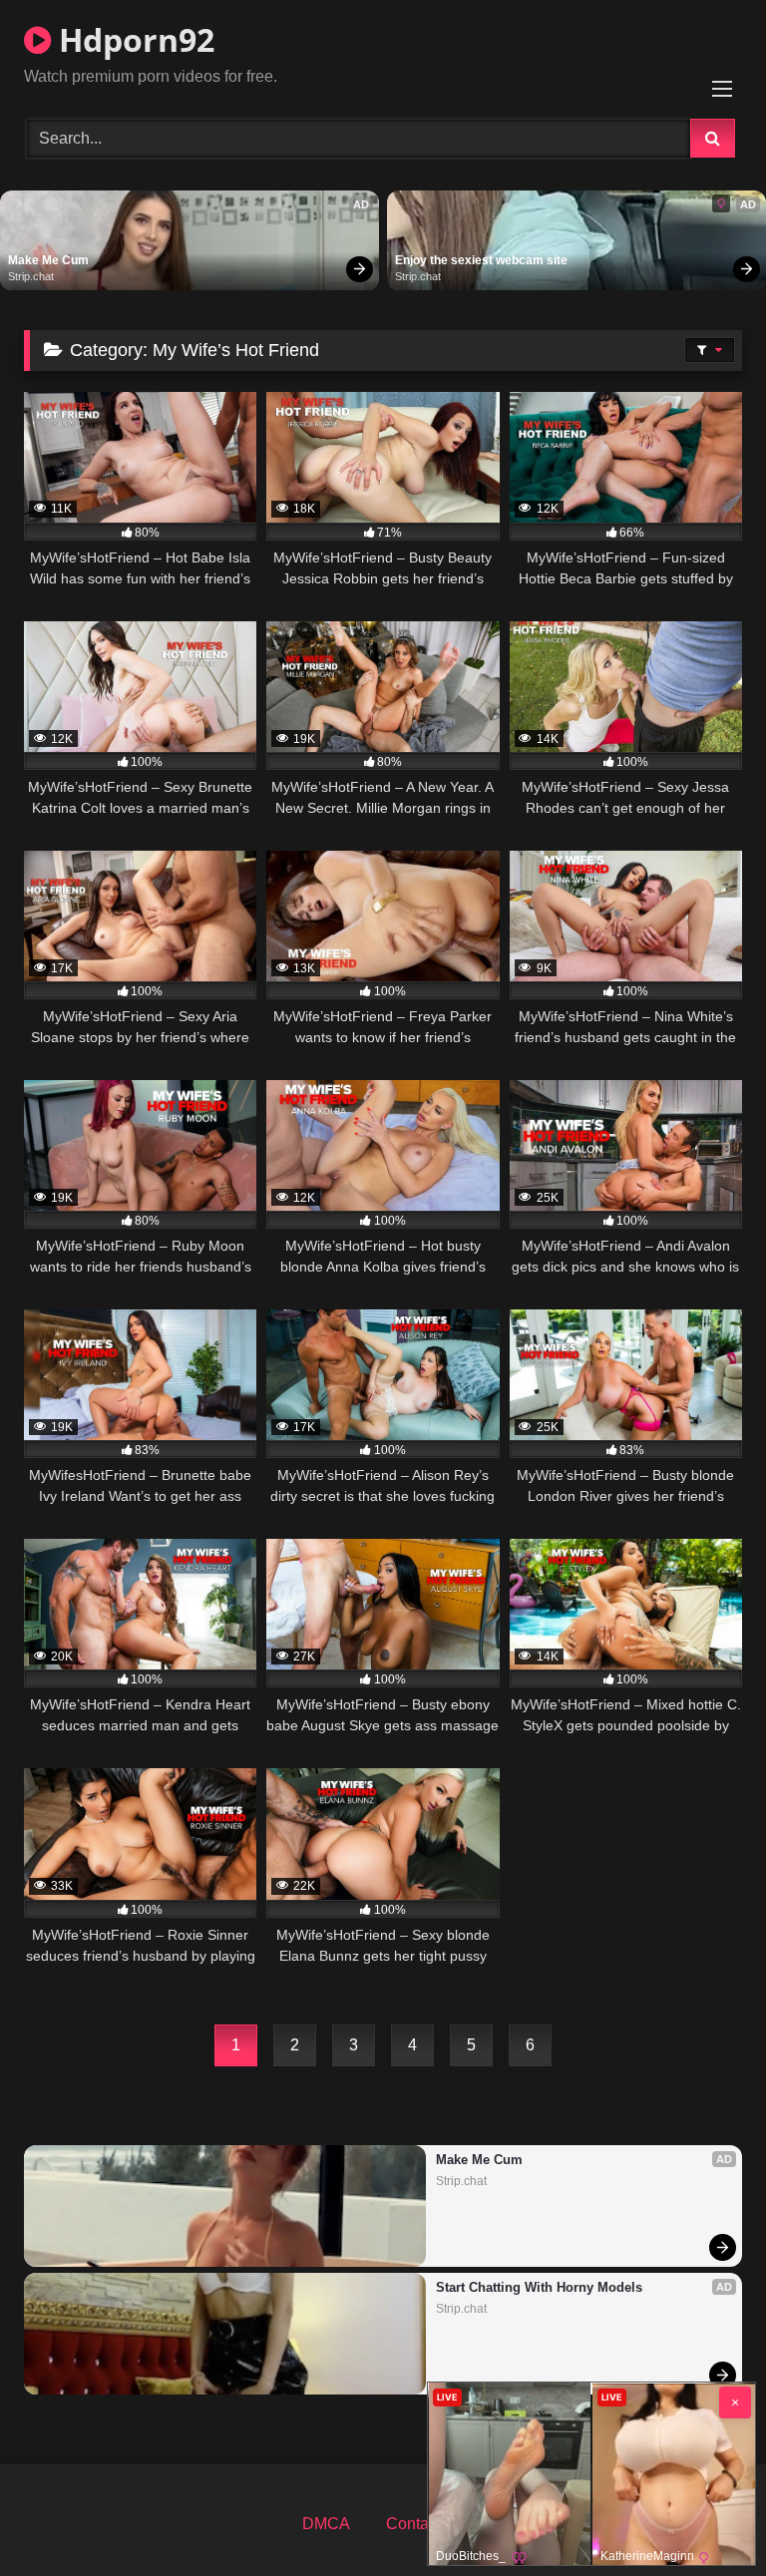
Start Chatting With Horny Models (539, 2287)
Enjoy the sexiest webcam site (481, 260)
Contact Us (425, 2524)
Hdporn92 (133, 39)
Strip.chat (31, 276)
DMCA (326, 2524)
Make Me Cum (48, 260)
